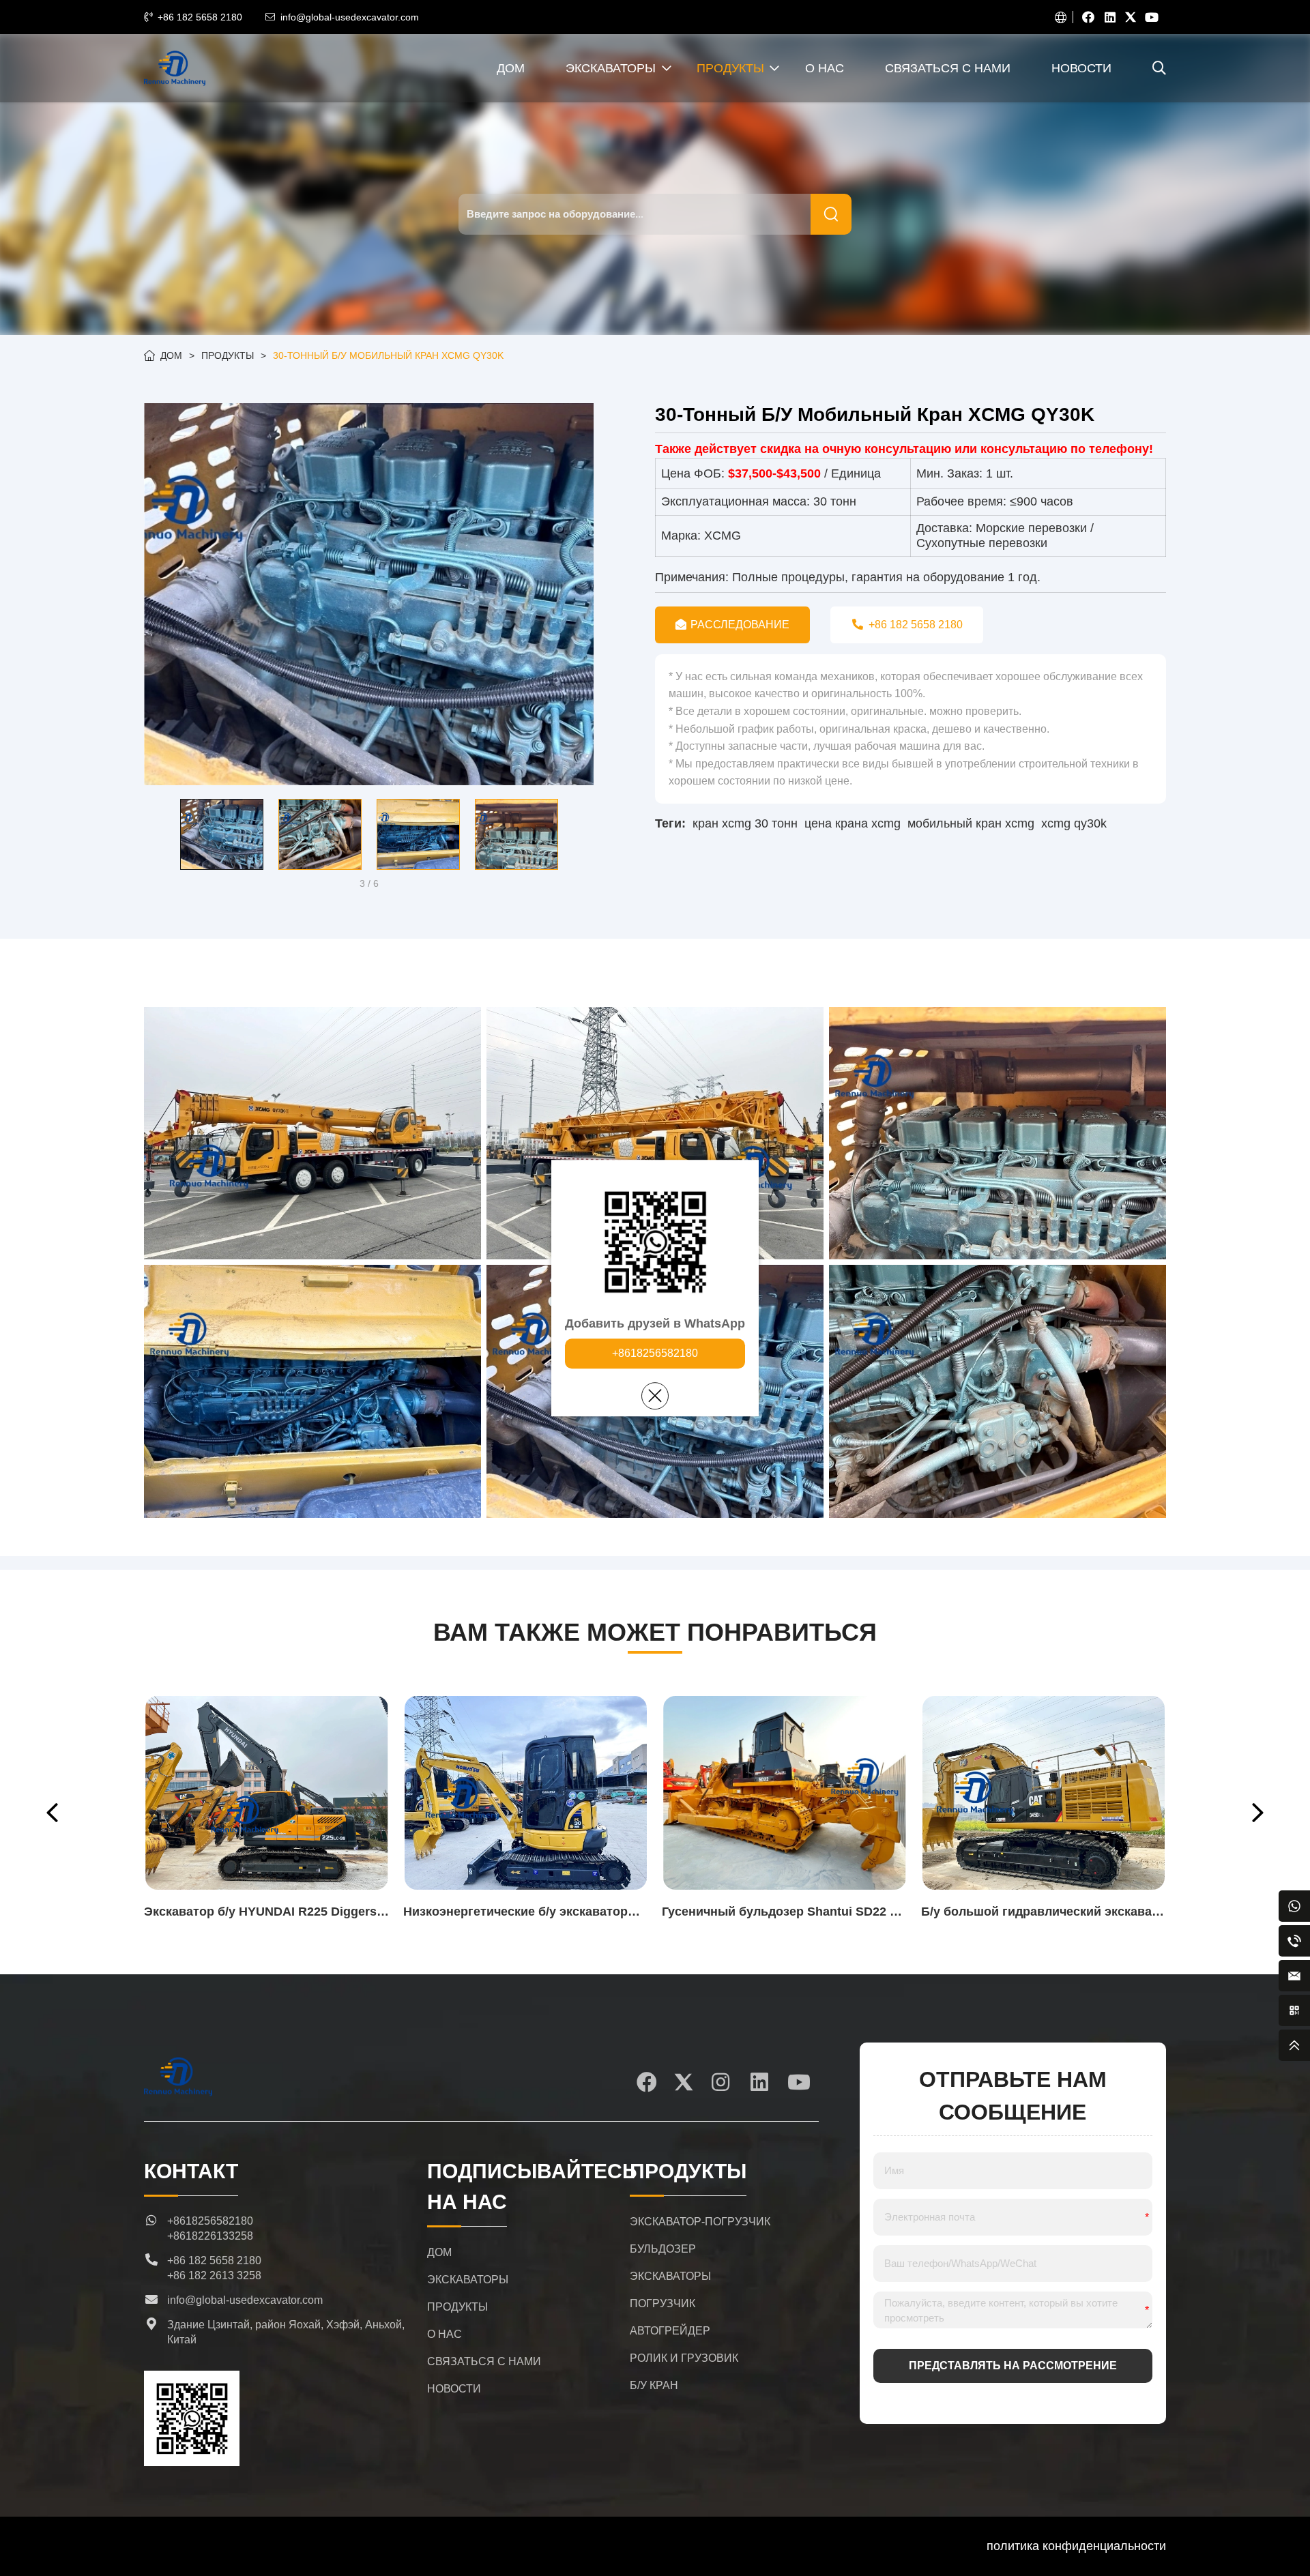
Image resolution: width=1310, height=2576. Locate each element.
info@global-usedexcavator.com (350, 17)
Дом (511, 68)
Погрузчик (663, 2303)
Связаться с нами (948, 68)
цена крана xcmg (853, 823)
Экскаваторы (611, 68)
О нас (825, 68)
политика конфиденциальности (1076, 2546)
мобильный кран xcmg (971, 823)
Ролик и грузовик (684, 2358)
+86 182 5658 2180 (200, 17)
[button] (154, 834)
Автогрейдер (670, 2331)
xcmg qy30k (1074, 823)
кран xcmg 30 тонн (745, 823)
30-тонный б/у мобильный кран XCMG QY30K (388, 355)
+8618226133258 (210, 2236)
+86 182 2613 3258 (214, 2275)
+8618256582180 (655, 1353)
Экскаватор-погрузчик (700, 2222)
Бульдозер (663, 2249)
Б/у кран (654, 2385)
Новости (1081, 68)
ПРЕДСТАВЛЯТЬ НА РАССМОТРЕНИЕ (1013, 2366)
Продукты (730, 68)
